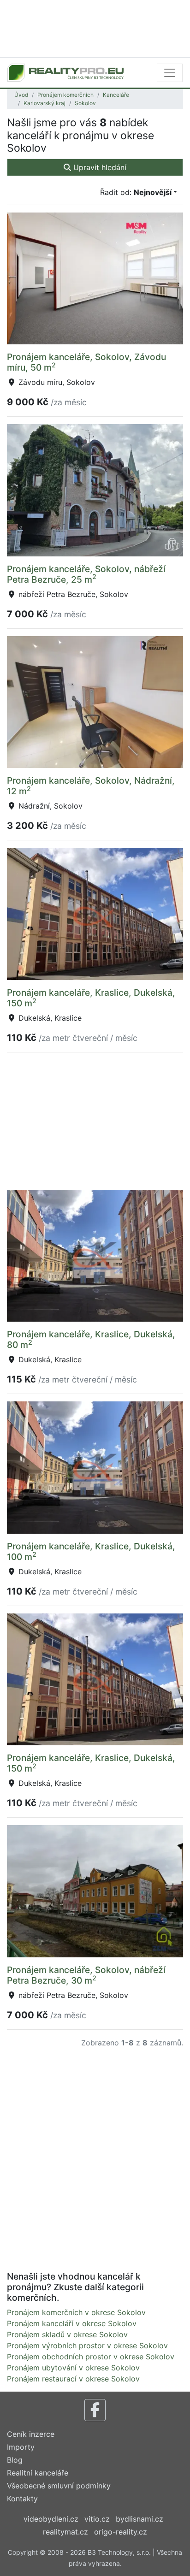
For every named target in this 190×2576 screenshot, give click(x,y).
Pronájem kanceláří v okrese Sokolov (72, 2323)
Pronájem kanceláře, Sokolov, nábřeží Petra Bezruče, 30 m (86, 1975)
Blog (15, 2460)
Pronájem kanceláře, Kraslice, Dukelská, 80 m (91, 1339)
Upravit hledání (99, 167)
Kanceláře (116, 95)
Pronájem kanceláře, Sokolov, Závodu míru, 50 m (86, 362)
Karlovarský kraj (45, 103)
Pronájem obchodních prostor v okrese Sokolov (91, 2357)
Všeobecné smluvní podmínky (59, 2486)
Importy (21, 2447)
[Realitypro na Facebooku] (95, 2410)
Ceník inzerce (31, 2434)
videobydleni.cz (51, 2519)
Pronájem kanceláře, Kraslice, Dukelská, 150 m (91, 998)
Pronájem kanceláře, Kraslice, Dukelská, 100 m (91, 1551)
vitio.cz (97, 2519)
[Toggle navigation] (170, 73)
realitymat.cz (65, 2532)
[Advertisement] (95, 28)
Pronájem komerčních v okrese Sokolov (76, 2312)
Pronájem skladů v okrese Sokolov (67, 2334)
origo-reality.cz (121, 2532)
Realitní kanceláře (38, 2473)
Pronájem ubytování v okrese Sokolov (73, 2368)
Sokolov (85, 103)
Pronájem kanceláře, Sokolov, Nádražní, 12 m (91, 786)
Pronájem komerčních (65, 95)
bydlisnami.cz (140, 2519)
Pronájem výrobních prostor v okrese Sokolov (87, 2346)
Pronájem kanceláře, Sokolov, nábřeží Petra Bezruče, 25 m (86, 574)
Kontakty (22, 2499)
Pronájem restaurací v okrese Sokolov (73, 2379)
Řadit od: (136, 192)
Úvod (21, 95)
